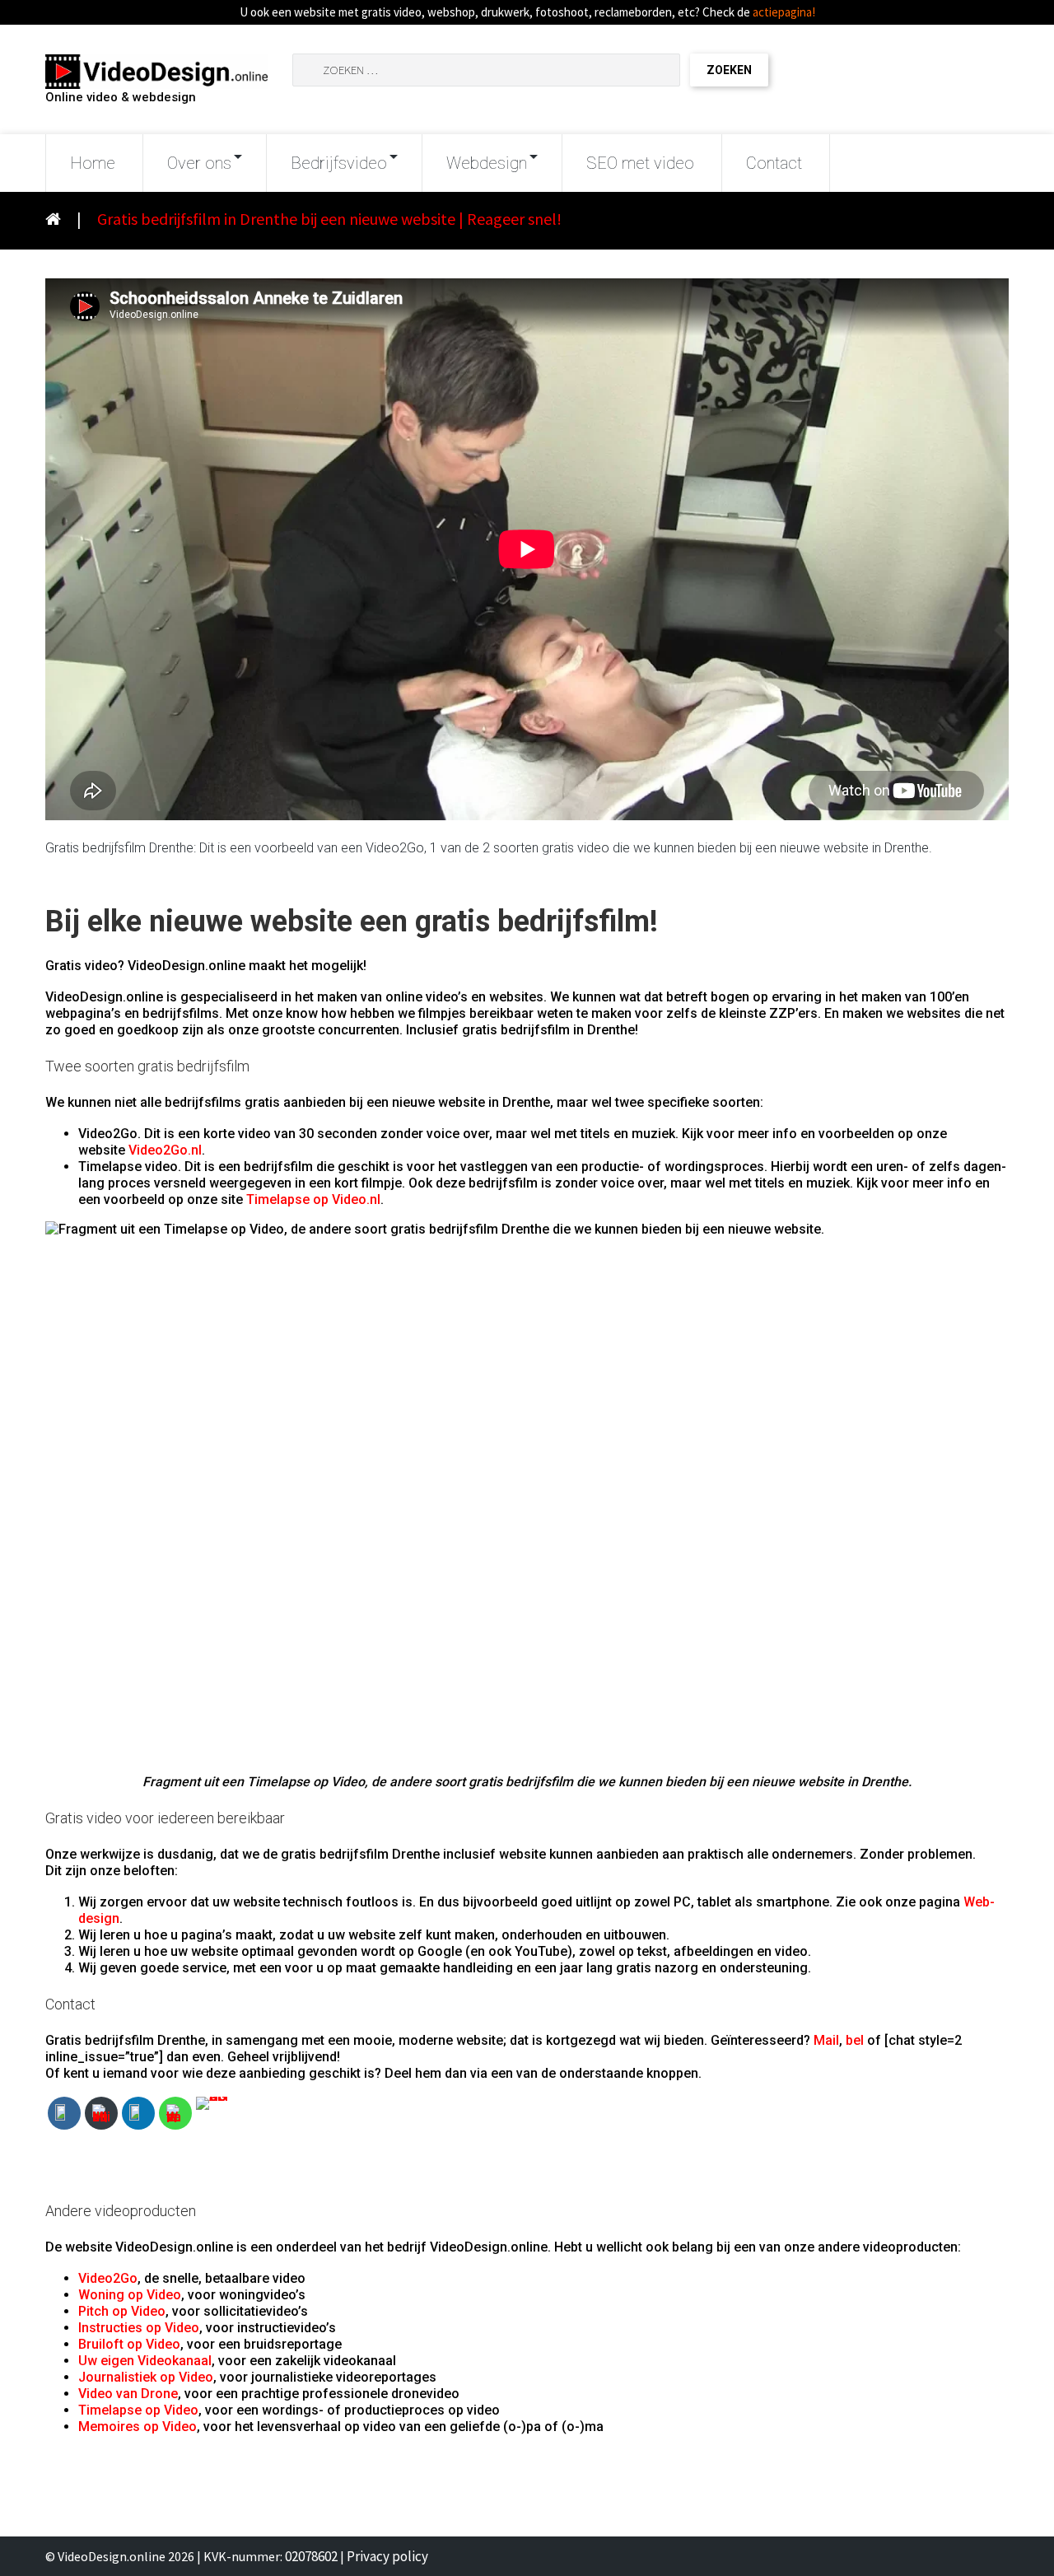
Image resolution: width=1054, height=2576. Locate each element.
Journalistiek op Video (146, 2377)
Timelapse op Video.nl (313, 1199)
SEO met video (640, 163)
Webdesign (487, 163)
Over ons (199, 163)
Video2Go (108, 2278)
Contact (774, 163)
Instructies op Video (139, 2328)
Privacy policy (387, 2556)
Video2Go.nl (165, 1150)
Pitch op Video (122, 2311)
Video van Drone (128, 2394)
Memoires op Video (138, 2427)
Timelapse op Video (138, 2410)
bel (855, 2040)
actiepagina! (784, 12)
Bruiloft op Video (129, 2344)
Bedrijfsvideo (339, 163)
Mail (826, 2040)
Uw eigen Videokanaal (145, 2361)
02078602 (311, 2556)
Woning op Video (130, 2295)
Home (93, 163)
